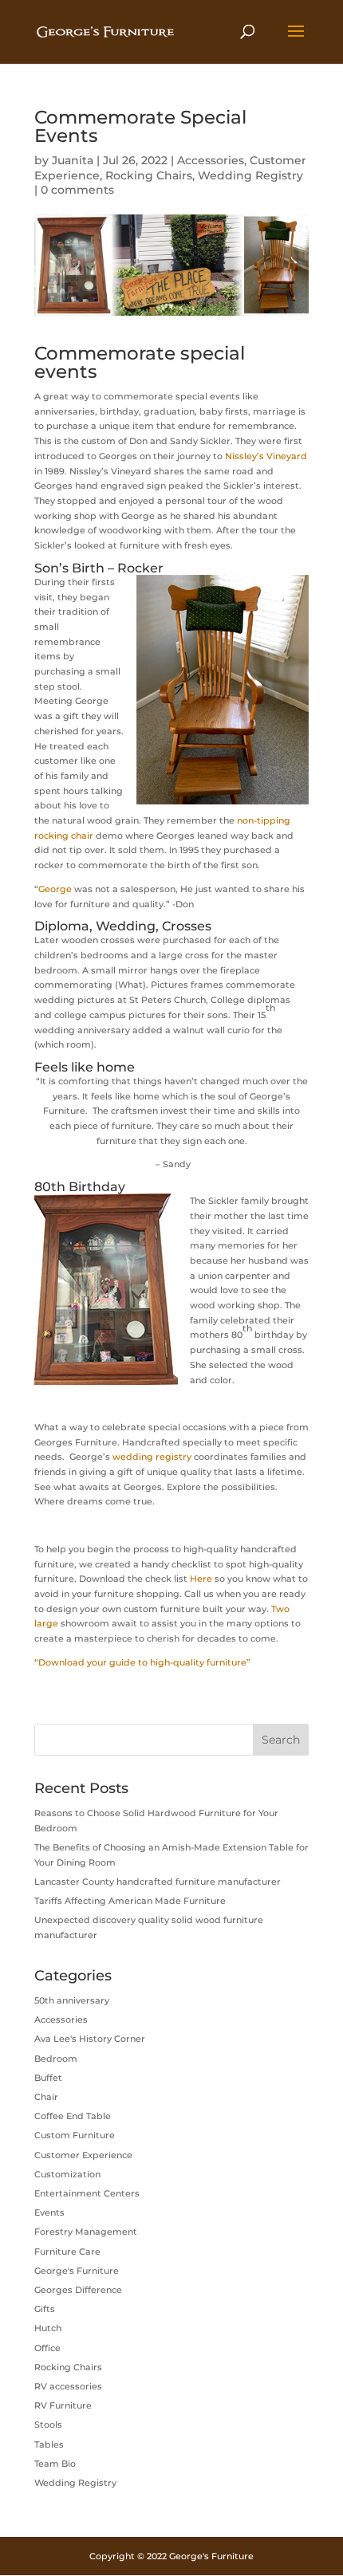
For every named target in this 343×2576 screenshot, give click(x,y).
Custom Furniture (75, 2135)
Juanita (73, 160)
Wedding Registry (250, 175)
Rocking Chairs (149, 175)
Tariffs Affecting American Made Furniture (130, 1901)
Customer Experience (83, 2155)
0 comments (77, 190)
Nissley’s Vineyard (266, 456)
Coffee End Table (73, 2116)
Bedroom (56, 2059)
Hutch (48, 2328)
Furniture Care (67, 2252)
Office (47, 2348)
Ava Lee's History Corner (90, 2039)
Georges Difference (78, 2290)
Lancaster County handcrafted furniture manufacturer (158, 1882)
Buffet (48, 2078)
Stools (48, 2425)
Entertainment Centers (87, 2193)
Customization (67, 2174)
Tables (49, 2444)
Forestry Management (86, 2232)
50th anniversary (72, 2000)
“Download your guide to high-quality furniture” (142, 1662)
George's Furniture (77, 2271)
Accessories (211, 160)
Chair (46, 2097)
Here (201, 1579)
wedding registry (152, 1457)
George (55, 889)
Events (49, 2212)
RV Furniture (63, 2405)
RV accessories (68, 2386)
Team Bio (55, 2464)
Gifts (45, 2309)
